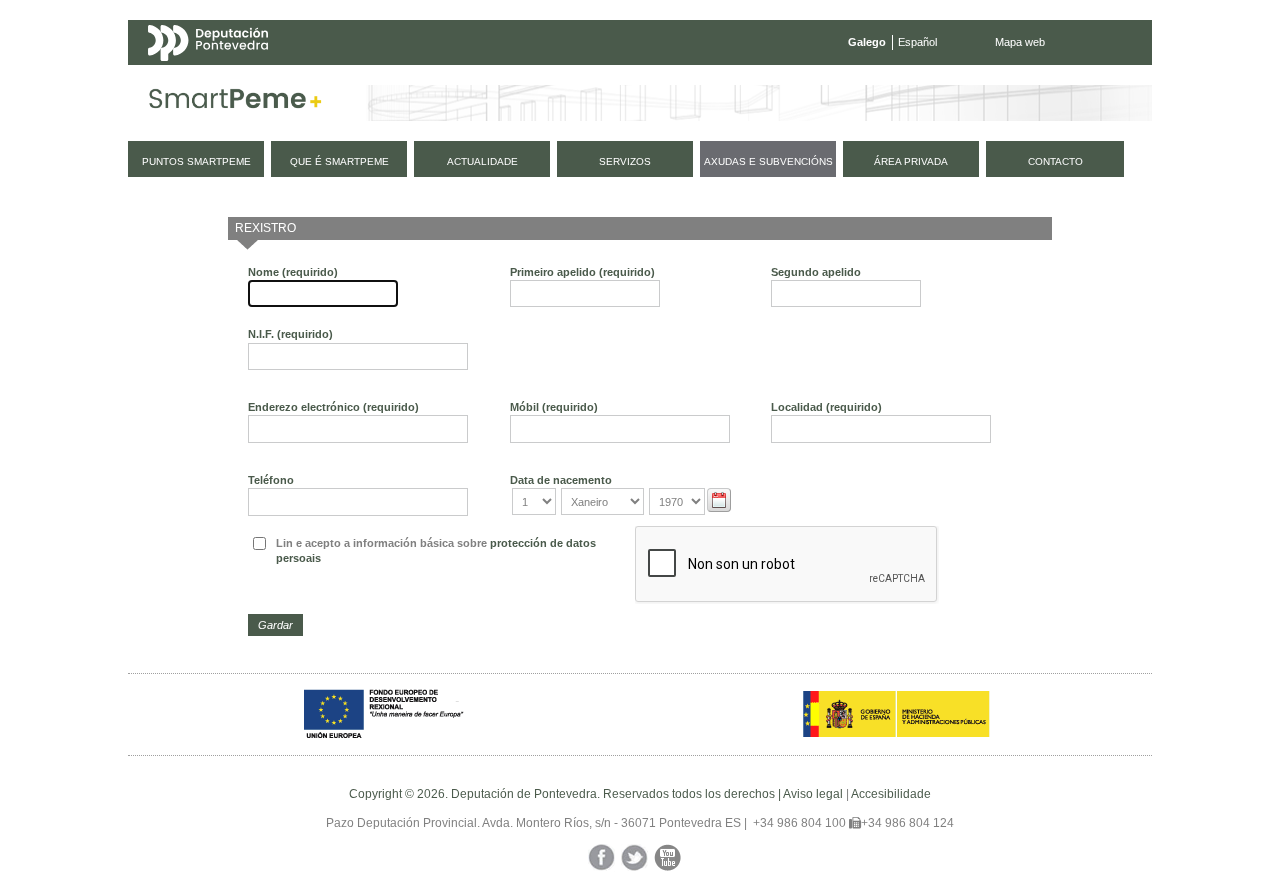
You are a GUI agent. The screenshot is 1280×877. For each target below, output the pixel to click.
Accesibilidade (891, 794)
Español (917, 42)
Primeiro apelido (582, 272)
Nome (293, 272)
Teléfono (271, 480)
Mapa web (1020, 42)
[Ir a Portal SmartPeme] (235, 103)
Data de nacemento (561, 480)
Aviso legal (813, 794)
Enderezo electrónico (333, 407)
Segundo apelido (816, 272)
